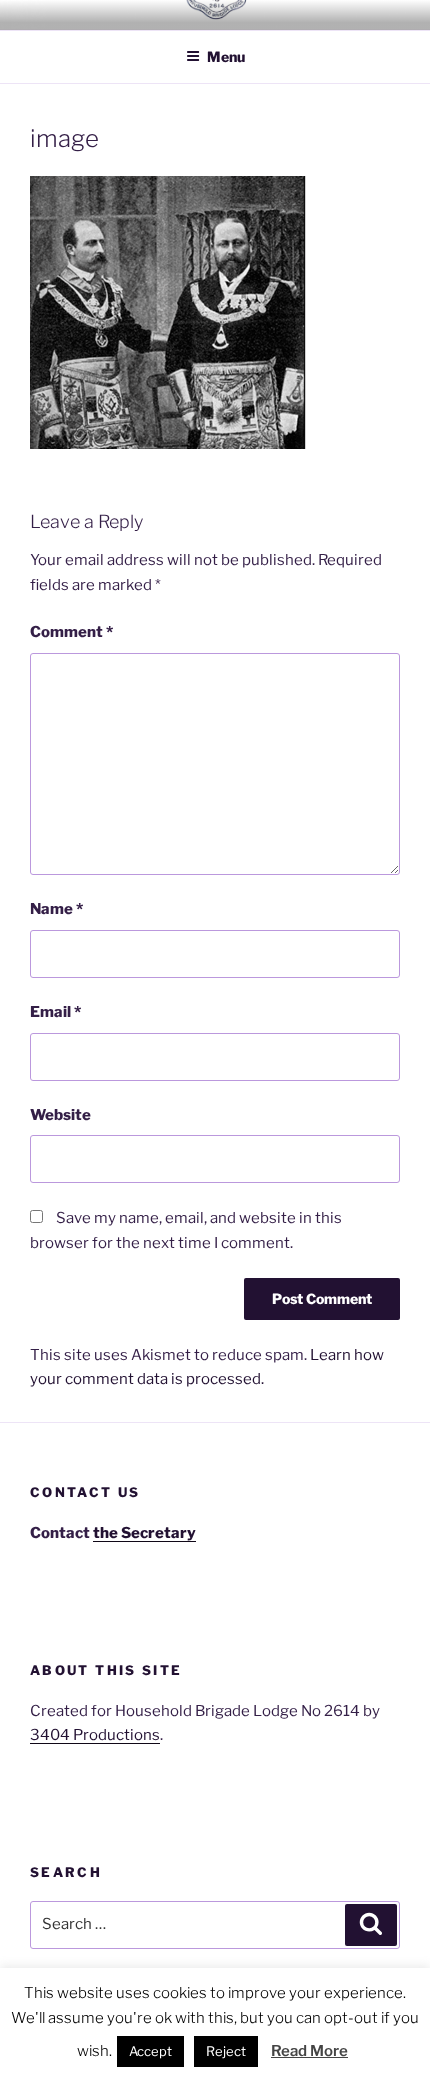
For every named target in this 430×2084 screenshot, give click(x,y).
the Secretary (144, 1533)
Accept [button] (150, 2051)
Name (56, 909)
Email (55, 1012)
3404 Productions (95, 1735)
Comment (71, 632)
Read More (309, 2051)
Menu (226, 56)
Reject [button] (226, 2051)
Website (60, 1115)
